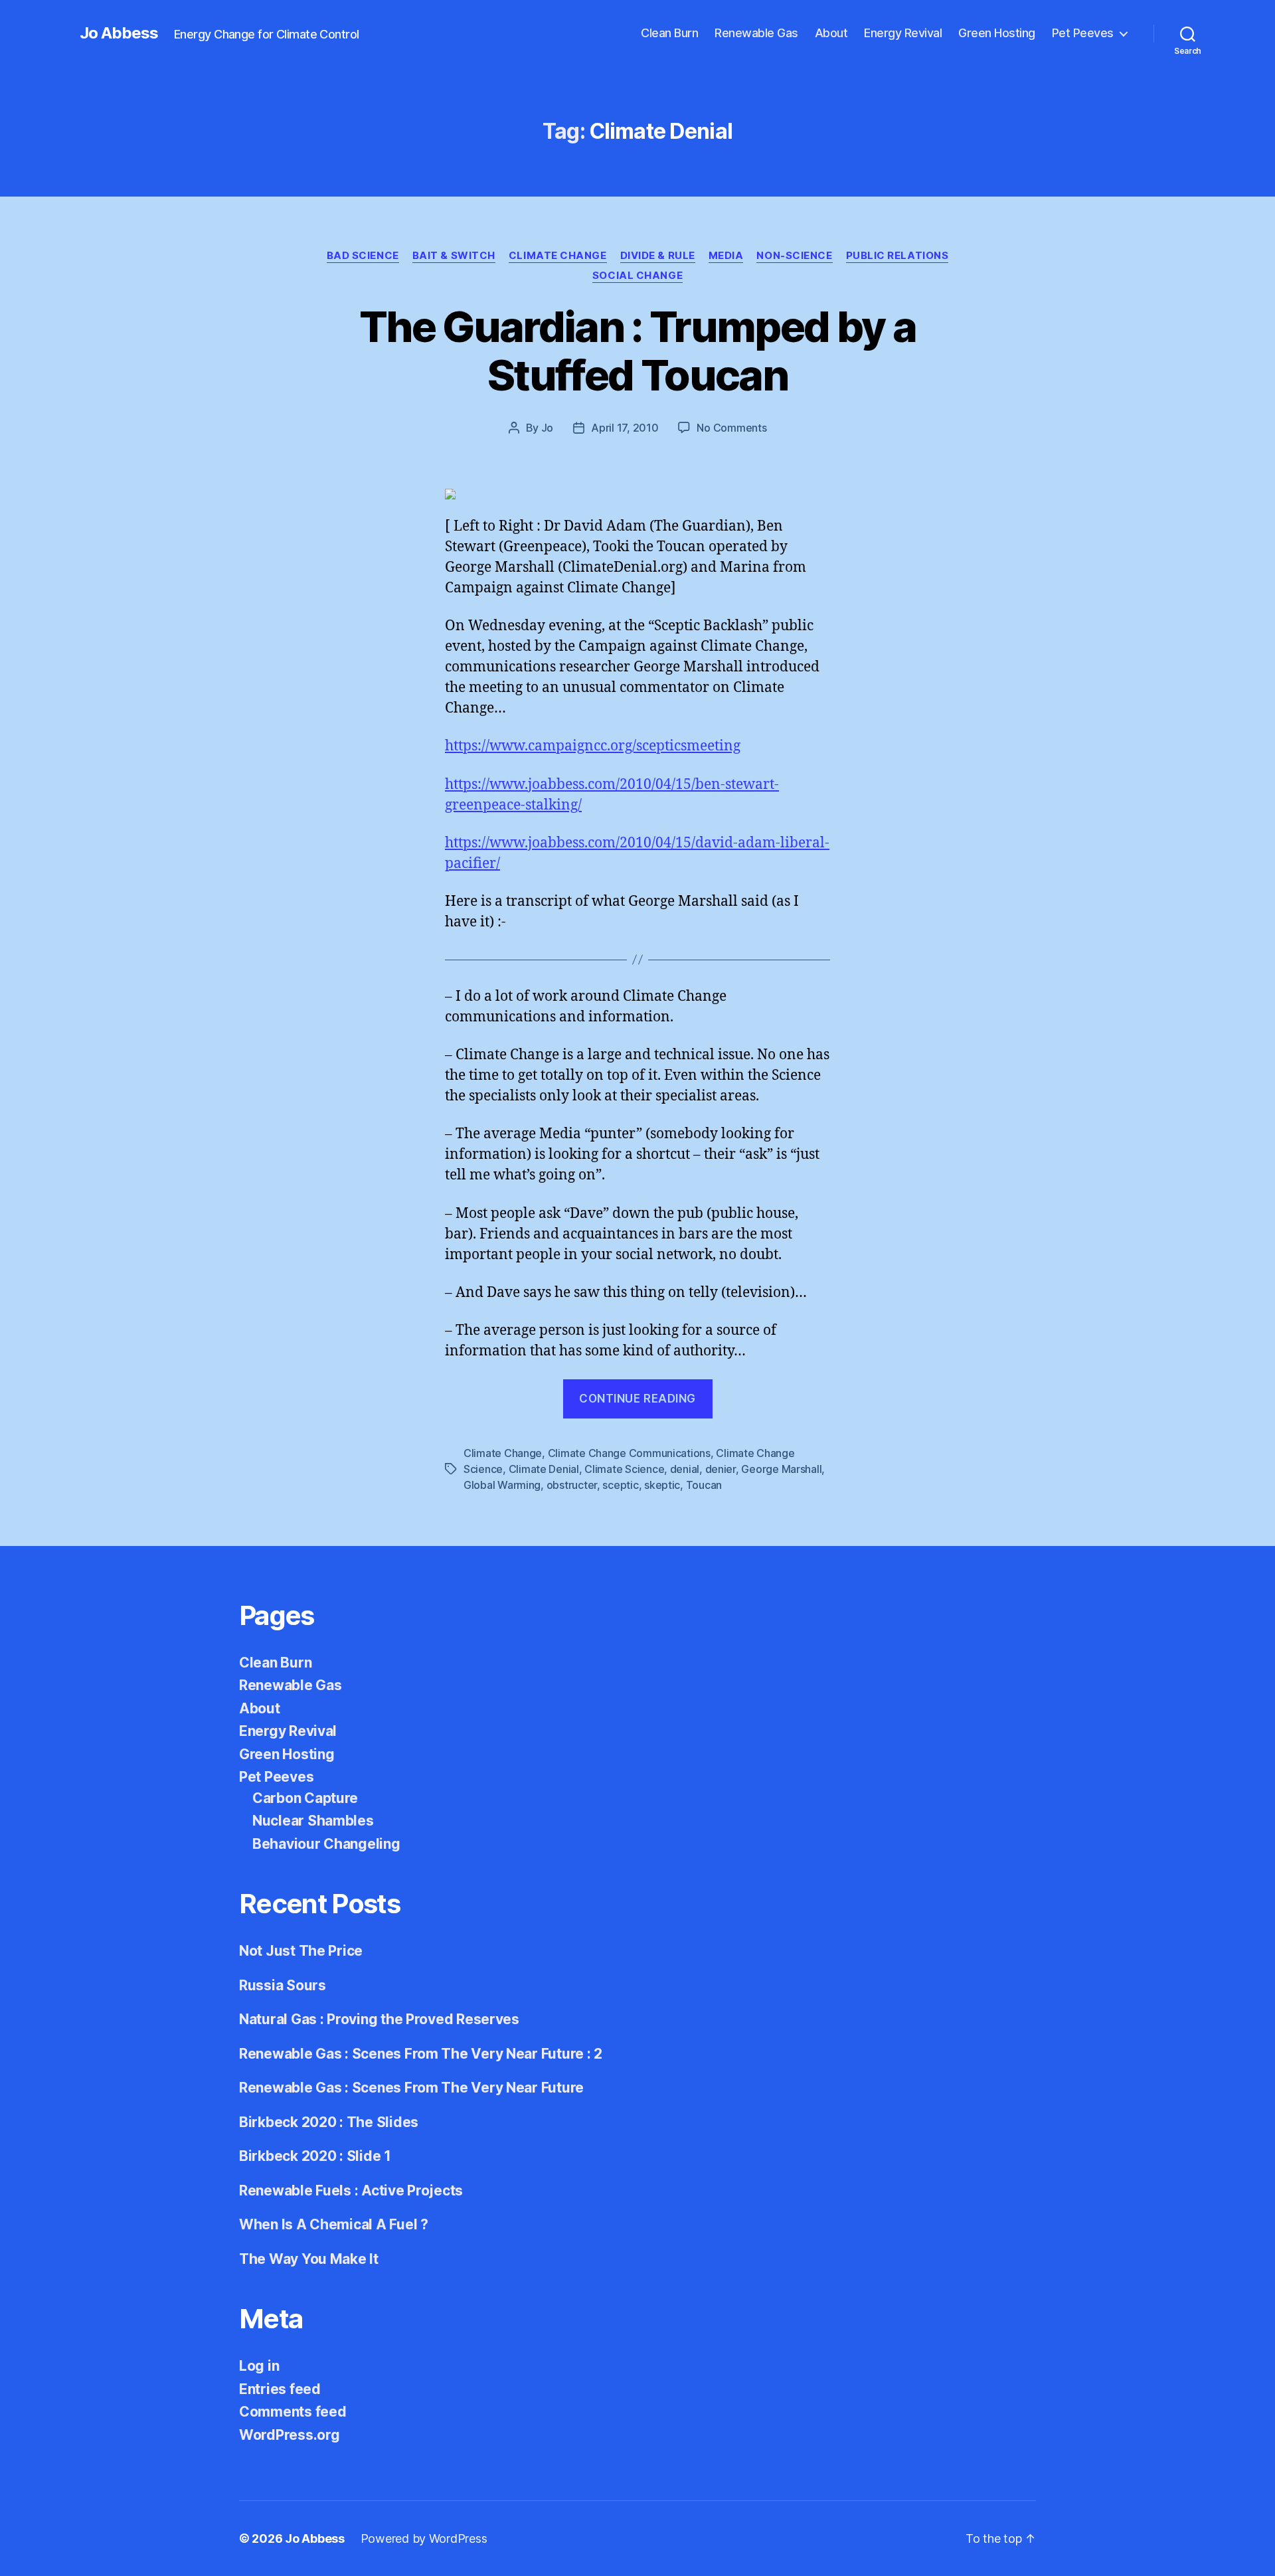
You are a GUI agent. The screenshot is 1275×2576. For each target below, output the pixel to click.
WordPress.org (290, 2435)
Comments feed (293, 2412)
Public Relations (897, 256)
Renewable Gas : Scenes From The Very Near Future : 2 (421, 2054)
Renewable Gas (756, 33)
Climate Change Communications (629, 1453)
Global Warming (502, 1485)
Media (726, 256)
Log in (259, 2366)
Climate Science (624, 1469)
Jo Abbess (119, 33)
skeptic (662, 1485)
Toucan (704, 1485)
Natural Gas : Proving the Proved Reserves (379, 2019)
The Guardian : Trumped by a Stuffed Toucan (637, 351)
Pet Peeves (1083, 33)
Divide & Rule (658, 256)
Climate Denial (544, 1469)
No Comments (731, 428)
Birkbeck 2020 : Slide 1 (315, 2156)
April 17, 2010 (625, 428)
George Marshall (781, 1469)
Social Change (637, 276)
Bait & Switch (454, 256)
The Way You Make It (309, 2259)
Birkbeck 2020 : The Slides (329, 2122)
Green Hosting (997, 33)
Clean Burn (669, 33)
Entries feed (280, 2389)
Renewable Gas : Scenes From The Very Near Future (411, 2088)
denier (721, 1469)
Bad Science (363, 256)
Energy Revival (903, 33)
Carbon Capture (305, 1798)
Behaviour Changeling (326, 1844)
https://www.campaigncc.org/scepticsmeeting (593, 746)
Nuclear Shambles (313, 1821)
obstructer (572, 1485)
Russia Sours (283, 1985)
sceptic (620, 1485)
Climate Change (558, 256)
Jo (547, 428)
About (831, 33)
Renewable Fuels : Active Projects (351, 2190)
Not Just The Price (301, 1951)
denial (685, 1469)
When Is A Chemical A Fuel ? (334, 2224)
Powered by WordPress (424, 2538)
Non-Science (794, 256)
